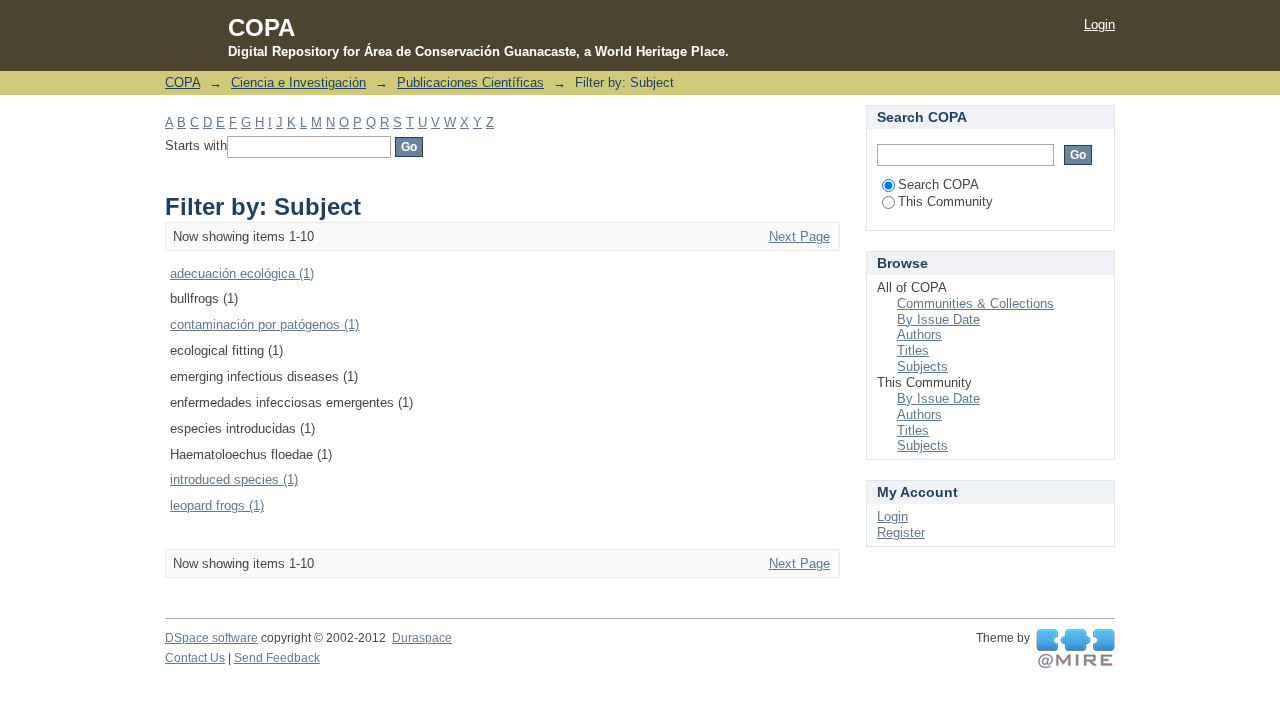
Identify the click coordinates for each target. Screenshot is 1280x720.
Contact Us (195, 658)
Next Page (799, 236)
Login (1099, 24)
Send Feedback (277, 658)
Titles (913, 350)
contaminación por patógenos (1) (264, 324)
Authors (919, 334)
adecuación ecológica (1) (242, 273)
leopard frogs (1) (217, 505)
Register (901, 532)
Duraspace (422, 638)
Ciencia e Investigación (298, 82)
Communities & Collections (975, 303)
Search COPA (938, 184)
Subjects (922, 366)
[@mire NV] (1075, 649)
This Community (945, 201)
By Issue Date (938, 319)
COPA (182, 82)
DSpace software (211, 638)
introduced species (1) (234, 479)
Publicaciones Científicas (470, 82)
